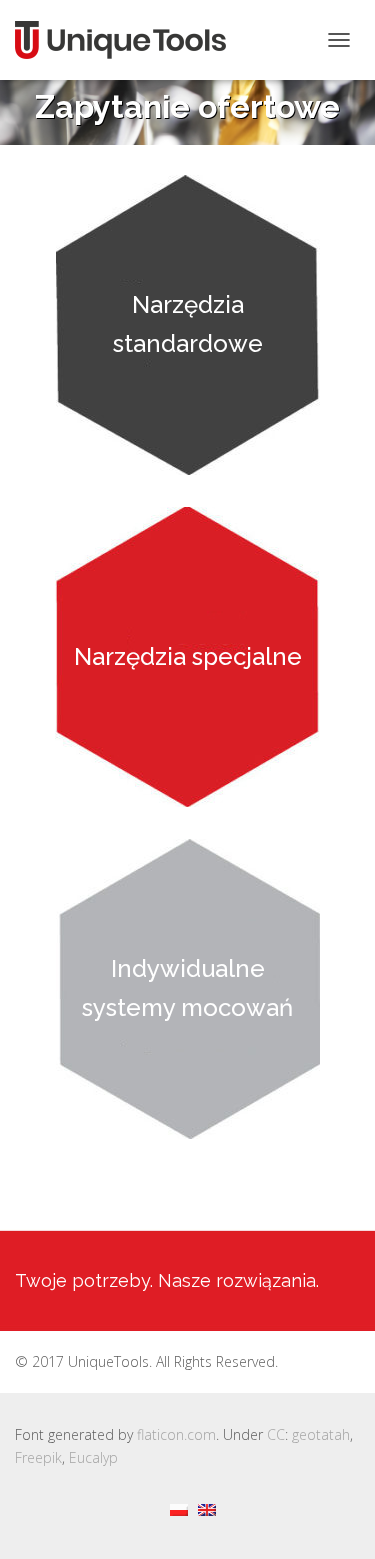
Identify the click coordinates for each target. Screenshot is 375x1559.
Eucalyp (93, 1457)
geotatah (321, 1434)
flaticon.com (176, 1434)
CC (276, 1434)
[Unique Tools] (128, 40)
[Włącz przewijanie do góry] (335, 1519)
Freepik (38, 1457)
